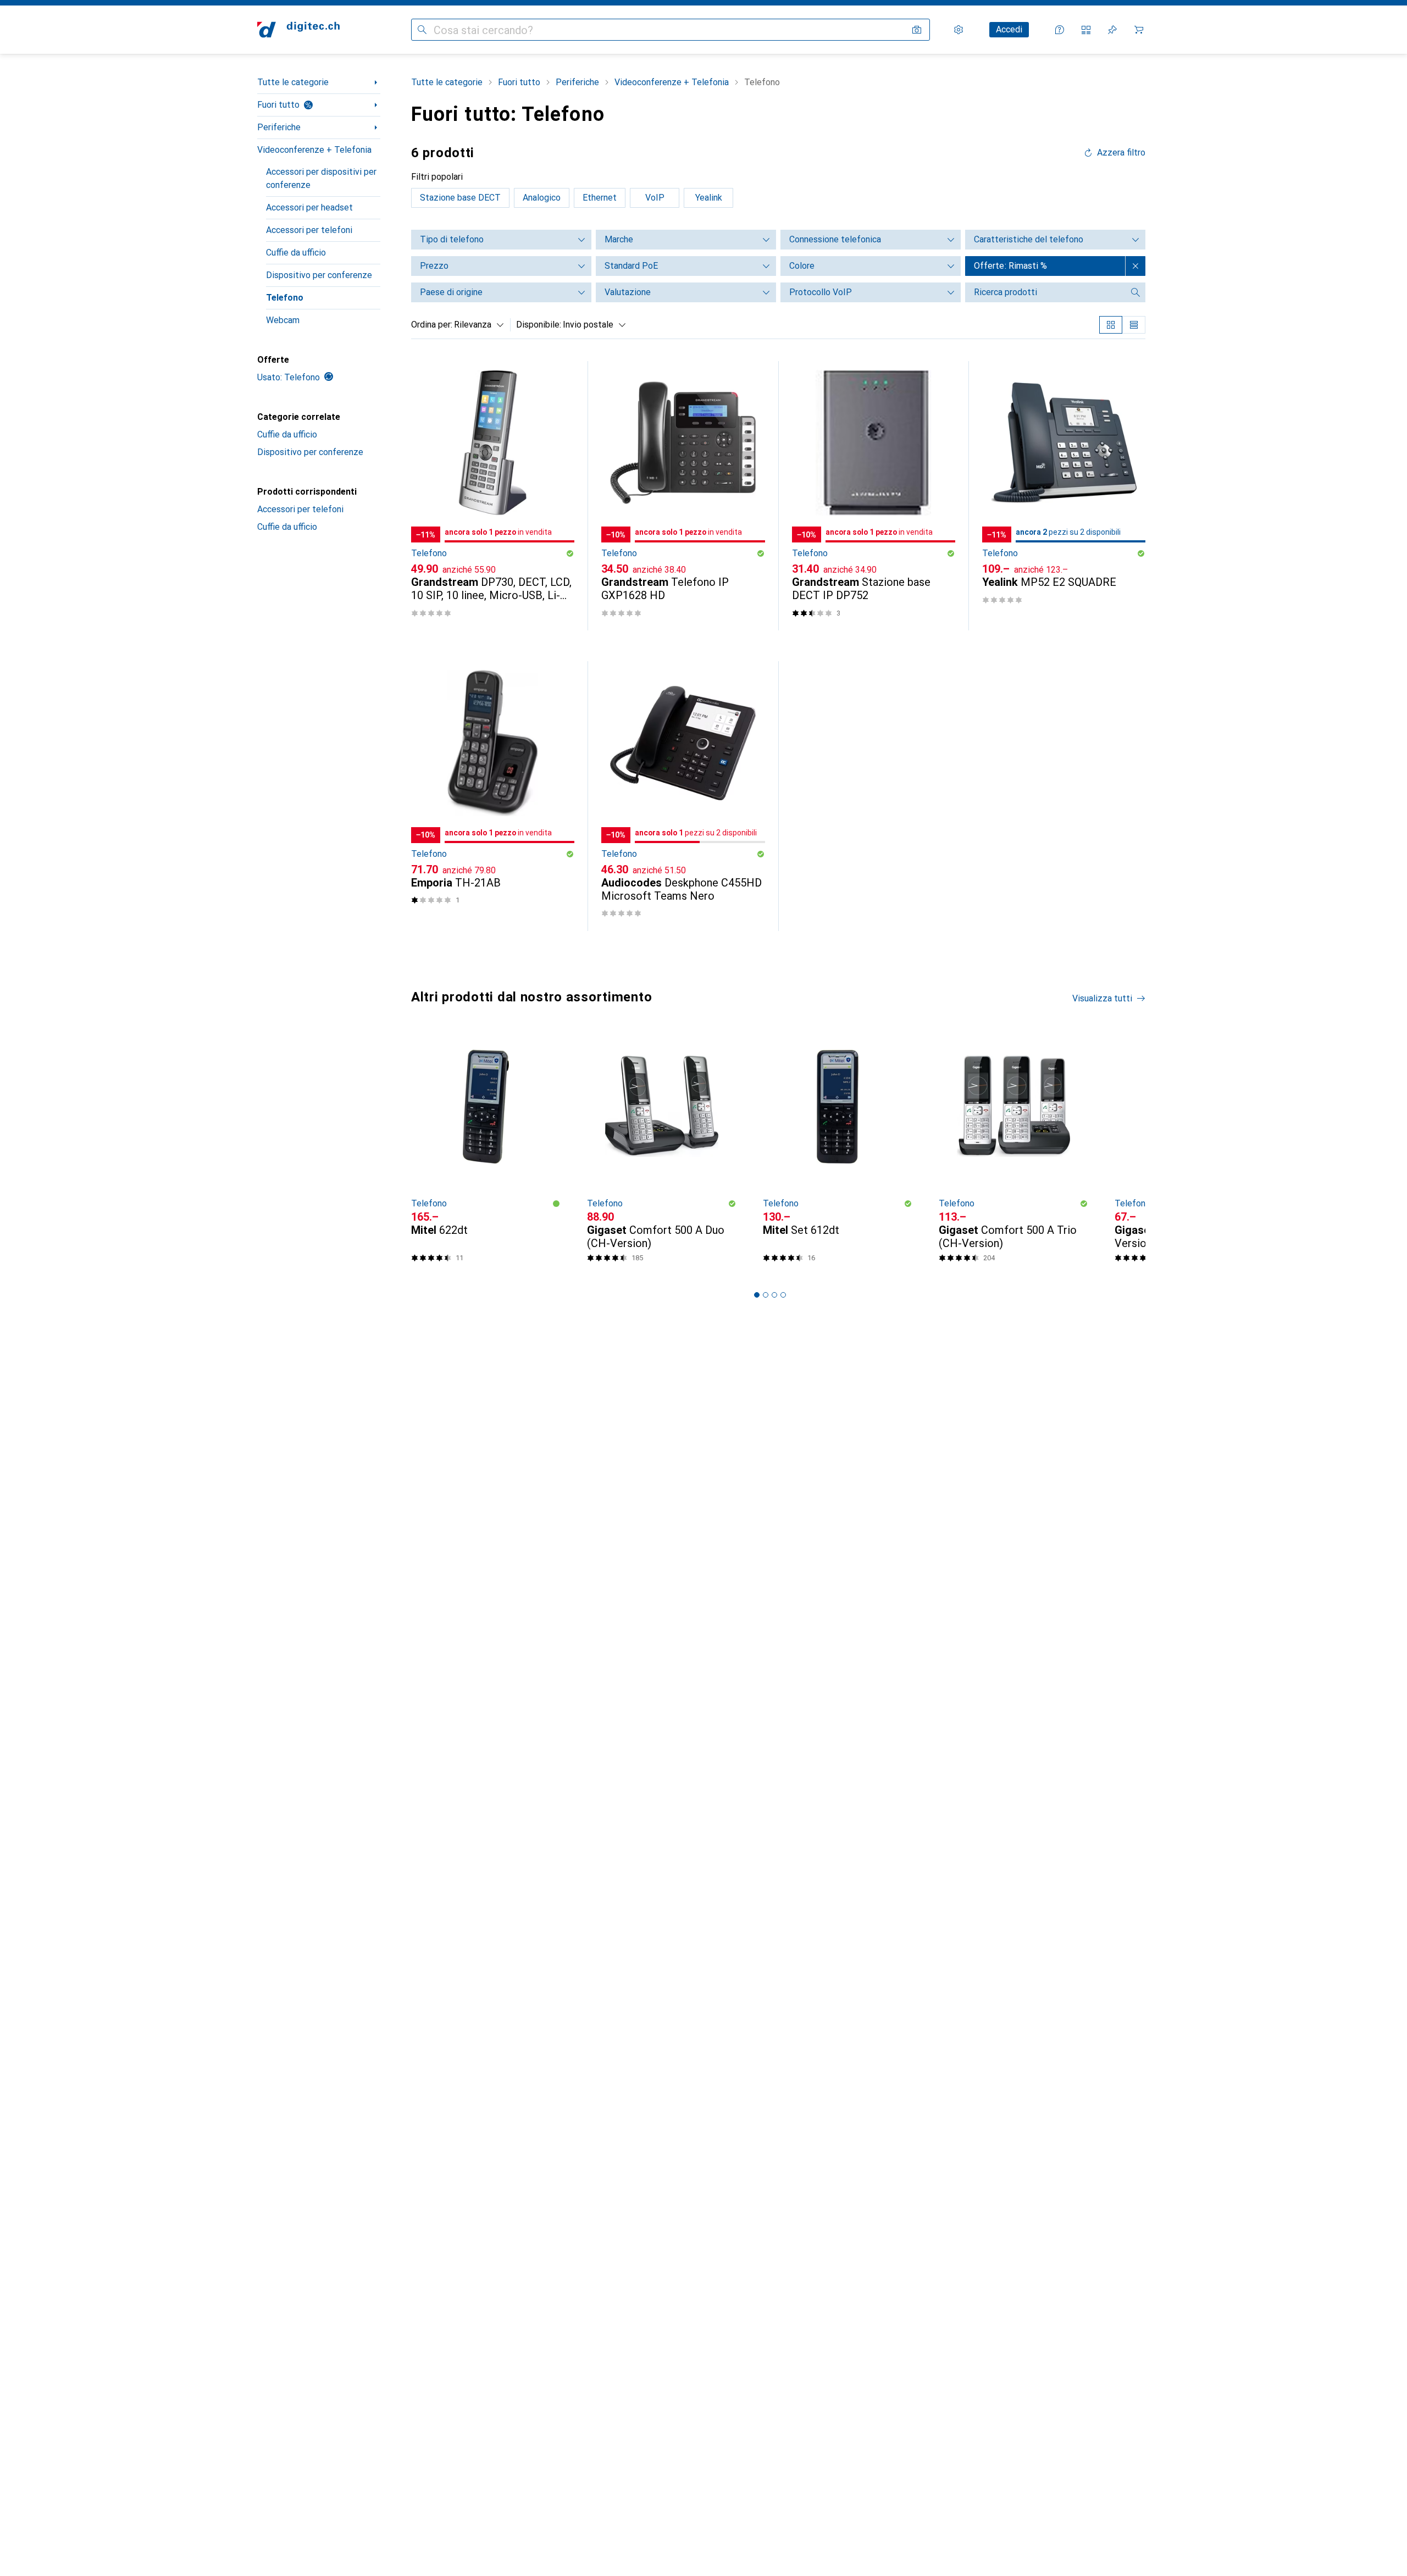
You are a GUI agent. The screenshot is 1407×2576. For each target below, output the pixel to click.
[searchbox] (1044, 292)
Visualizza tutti (1102, 998)
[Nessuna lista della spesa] (1112, 30)
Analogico (542, 198)
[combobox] (476, 325)
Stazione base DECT (460, 198)
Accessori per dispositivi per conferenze (321, 178)
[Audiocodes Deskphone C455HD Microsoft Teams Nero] (683, 796)
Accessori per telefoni (309, 230)
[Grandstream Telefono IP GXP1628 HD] (683, 496)
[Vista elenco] (1134, 325)
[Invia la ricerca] (422, 30)
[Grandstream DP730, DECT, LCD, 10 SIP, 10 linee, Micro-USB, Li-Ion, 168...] (493, 496)
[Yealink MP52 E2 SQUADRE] (1064, 496)
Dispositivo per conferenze (319, 275)
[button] (570, 553)
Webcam (283, 320)
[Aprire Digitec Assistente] (1060, 30)
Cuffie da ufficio (296, 253)
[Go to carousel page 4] (783, 1295)
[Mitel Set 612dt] (838, 1151)
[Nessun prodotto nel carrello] (1139, 30)
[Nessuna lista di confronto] (1086, 30)
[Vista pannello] (1111, 325)
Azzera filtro (1121, 153)
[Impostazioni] (959, 30)
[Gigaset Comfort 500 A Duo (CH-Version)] (662, 1151)
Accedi (1009, 29)
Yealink (709, 198)
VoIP (655, 198)
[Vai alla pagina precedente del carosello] (418, 1151)
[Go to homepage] (298, 30)
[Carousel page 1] (757, 1295)
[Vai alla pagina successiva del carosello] (1126, 1151)
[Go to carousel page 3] (774, 1295)
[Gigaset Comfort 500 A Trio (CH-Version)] (1013, 1151)
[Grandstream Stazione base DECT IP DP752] (874, 496)
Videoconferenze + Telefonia (314, 150)
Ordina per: (432, 325)
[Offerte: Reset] (1135, 266)
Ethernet (600, 198)
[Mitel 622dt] (486, 1151)
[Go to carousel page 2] (766, 1295)
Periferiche (279, 127)
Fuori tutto (278, 105)
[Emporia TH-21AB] (493, 796)
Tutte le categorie (293, 82)
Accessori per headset (309, 207)
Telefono (285, 298)
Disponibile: (539, 325)
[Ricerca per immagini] (917, 30)
